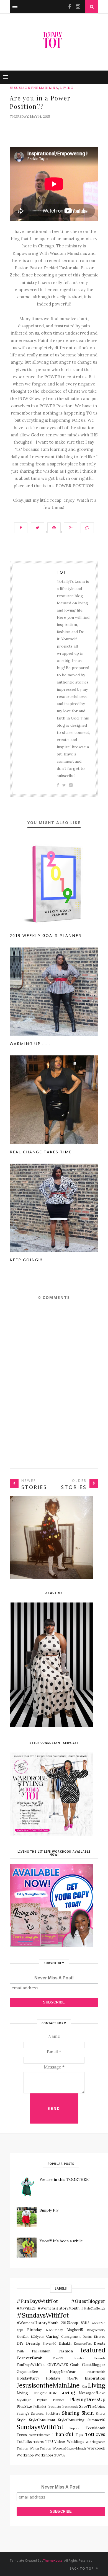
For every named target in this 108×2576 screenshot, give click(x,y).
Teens (22, 2435)
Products (54, 2407)
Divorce (100, 2337)
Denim (87, 2337)
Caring (52, 2336)
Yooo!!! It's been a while (61, 2241)
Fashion (66, 2351)
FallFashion (41, 2351)
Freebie (79, 2358)
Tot (62, 572)
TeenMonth (95, 2428)
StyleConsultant (42, 2420)
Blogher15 (75, 2330)
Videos (60, 2442)
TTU (49, 2442)
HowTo (73, 2378)
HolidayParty (28, 2378)
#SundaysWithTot (43, 2315)
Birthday (34, 2330)
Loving (68, 2393)
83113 (85, 2323)
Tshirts (38, 2442)
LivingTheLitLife (45, 2393)
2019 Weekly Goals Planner (46, 935)
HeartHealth (96, 2372)
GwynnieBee (27, 2372)
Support (75, 2428)
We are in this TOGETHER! (65, 2179)
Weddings (76, 2442)
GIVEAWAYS (58, 2365)
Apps (20, 2330)
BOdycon (38, 2337)
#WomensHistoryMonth (38, 2323)
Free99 (58, 2358)
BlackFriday (54, 2330)
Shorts (101, 2414)
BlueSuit (23, 2337)
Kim (84, 2386)
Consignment (71, 2337)
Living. (23, 2393)
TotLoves (95, 2434)
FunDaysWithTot (31, 2365)
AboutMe (99, 2323)
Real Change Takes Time (41, 1152)
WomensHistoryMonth (69, 2448)
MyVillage (24, 2400)
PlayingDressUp (88, 2399)
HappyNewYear (63, 2372)
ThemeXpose (53, 2560)
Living (67, 88)
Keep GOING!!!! (27, 1260)
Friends (100, 2358)
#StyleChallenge (93, 2308)
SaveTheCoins (92, 2406)
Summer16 (96, 2420)
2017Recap (70, 2323)
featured (93, 2350)
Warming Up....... (30, 1044)
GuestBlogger (94, 2365)
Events (100, 2343)
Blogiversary (96, 2330)
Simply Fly (49, 2210)
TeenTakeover (40, 2435)
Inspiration (95, 2378)
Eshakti (65, 2343)
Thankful (63, 2434)
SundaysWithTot (40, 2427)
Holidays (53, 2378)
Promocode (70, 2407)
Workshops (44, 2455)
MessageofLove (92, 2393)
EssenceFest (83, 2344)
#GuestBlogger (88, 2301)
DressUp (33, 2343)
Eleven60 (49, 2344)
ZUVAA (60, 2455)
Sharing (71, 2413)
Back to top (82, 2568)
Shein (88, 2413)
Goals (75, 2365)
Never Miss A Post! (54, 1978)
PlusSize (24, 2406)
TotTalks (24, 2442)
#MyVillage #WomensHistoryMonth (48, 2308)
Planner (59, 2400)
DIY (20, 2343)
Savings (23, 2413)
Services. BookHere (46, 2414)
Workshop (25, 2455)
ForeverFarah (29, 2358)
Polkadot (40, 2407)
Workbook (96, 2448)
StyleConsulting (71, 2420)
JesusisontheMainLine (34, 88)
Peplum (42, 2400)
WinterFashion (40, 2448)
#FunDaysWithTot (37, 2301)
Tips (79, 2435)
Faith (20, 2351)
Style (21, 2420)
